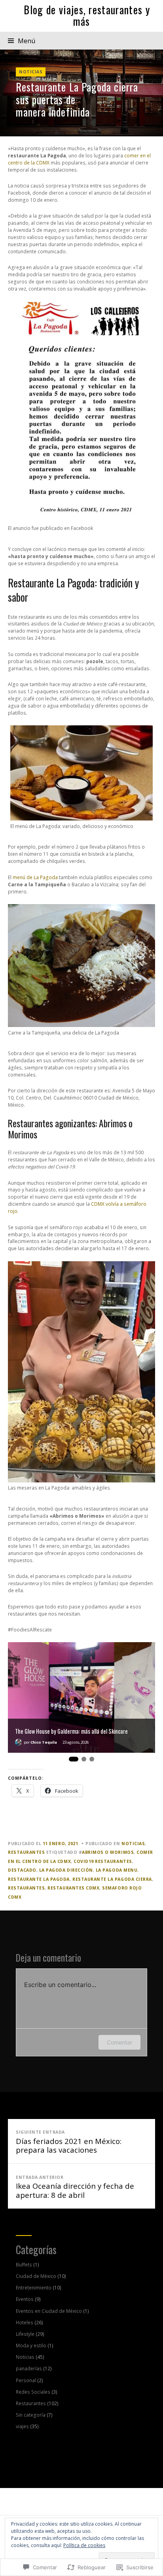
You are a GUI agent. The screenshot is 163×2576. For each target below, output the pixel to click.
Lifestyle (25, 2334)
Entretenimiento (34, 2288)
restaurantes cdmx (73, 1888)
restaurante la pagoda (39, 1879)
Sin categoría (31, 2415)
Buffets (24, 2265)
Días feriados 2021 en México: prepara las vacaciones (69, 2142)
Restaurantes (26, 1852)
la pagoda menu (117, 1870)
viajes (22, 2426)
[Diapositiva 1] (74, 1759)
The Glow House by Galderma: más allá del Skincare (71, 1731)
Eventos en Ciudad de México (49, 2311)
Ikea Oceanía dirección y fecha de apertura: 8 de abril (75, 2187)
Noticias (31, 72)
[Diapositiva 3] (92, 1759)
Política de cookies (84, 2545)
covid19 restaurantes (103, 1861)
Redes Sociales (33, 2392)
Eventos (25, 2299)
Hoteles (25, 2323)
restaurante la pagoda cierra (112, 1879)
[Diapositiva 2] (84, 1759)
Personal (26, 2380)
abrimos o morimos (108, 1852)
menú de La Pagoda (35, 877)
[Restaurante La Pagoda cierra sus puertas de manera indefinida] (81, 93)
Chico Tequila (44, 1742)
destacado (22, 1870)
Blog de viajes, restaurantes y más (87, 15)
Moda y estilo (31, 2346)
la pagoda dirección (66, 1870)
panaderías (29, 2369)
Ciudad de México (36, 2276)
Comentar (119, 2042)
